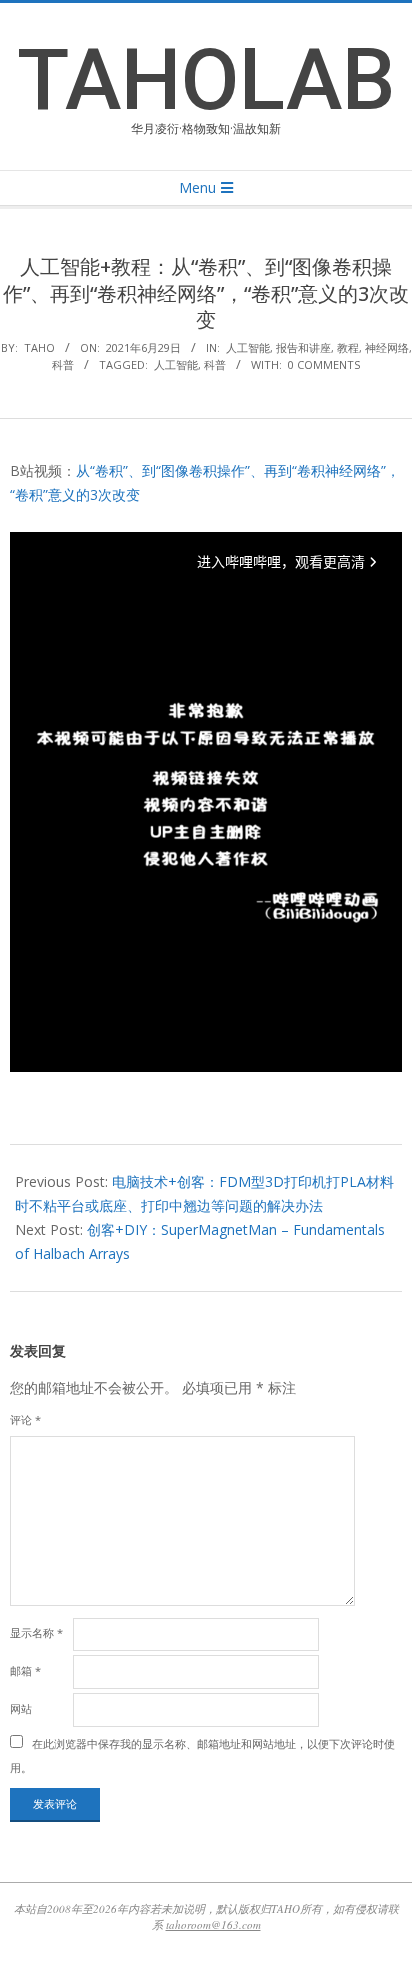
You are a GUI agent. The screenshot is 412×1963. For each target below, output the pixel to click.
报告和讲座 (303, 347)
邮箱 (25, 1670)
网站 (21, 1708)
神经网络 (387, 347)
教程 (348, 347)
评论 (25, 1419)
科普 (63, 364)
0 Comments (324, 364)
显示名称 (36, 1632)
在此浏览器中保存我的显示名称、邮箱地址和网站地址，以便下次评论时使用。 (202, 1755)
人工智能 (248, 347)
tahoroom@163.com (213, 1924)
